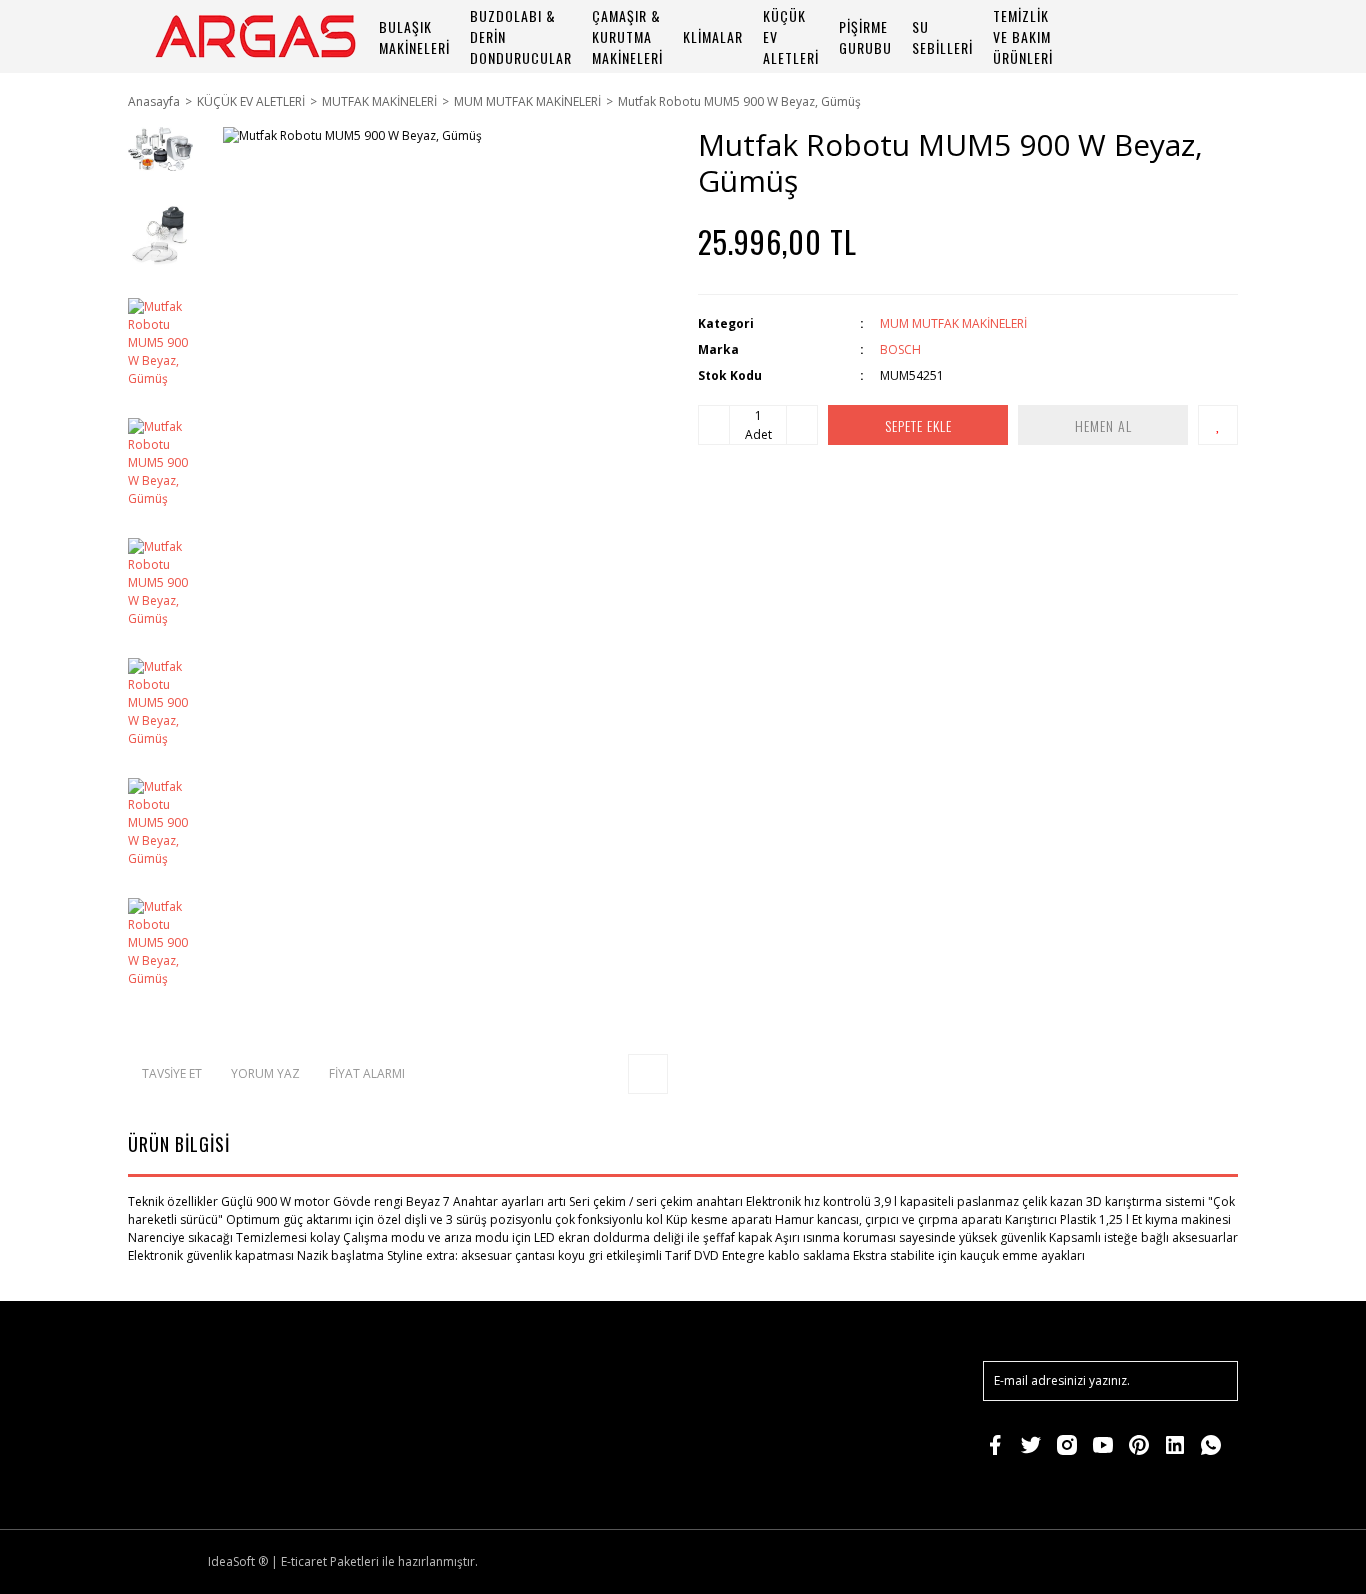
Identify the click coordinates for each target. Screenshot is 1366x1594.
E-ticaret (304, 1561)
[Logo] (255, 36)
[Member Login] (1158, 36)
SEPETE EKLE (918, 425)
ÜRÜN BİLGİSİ (179, 1144)
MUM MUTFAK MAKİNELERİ (953, 323)
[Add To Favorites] (1218, 425)
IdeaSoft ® (238, 1561)
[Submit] (1213, 1381)
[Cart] (1214, 36)
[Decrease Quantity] (714, 425)
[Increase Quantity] (802, 425)
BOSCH (900, 349)
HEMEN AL (1103, 425)
